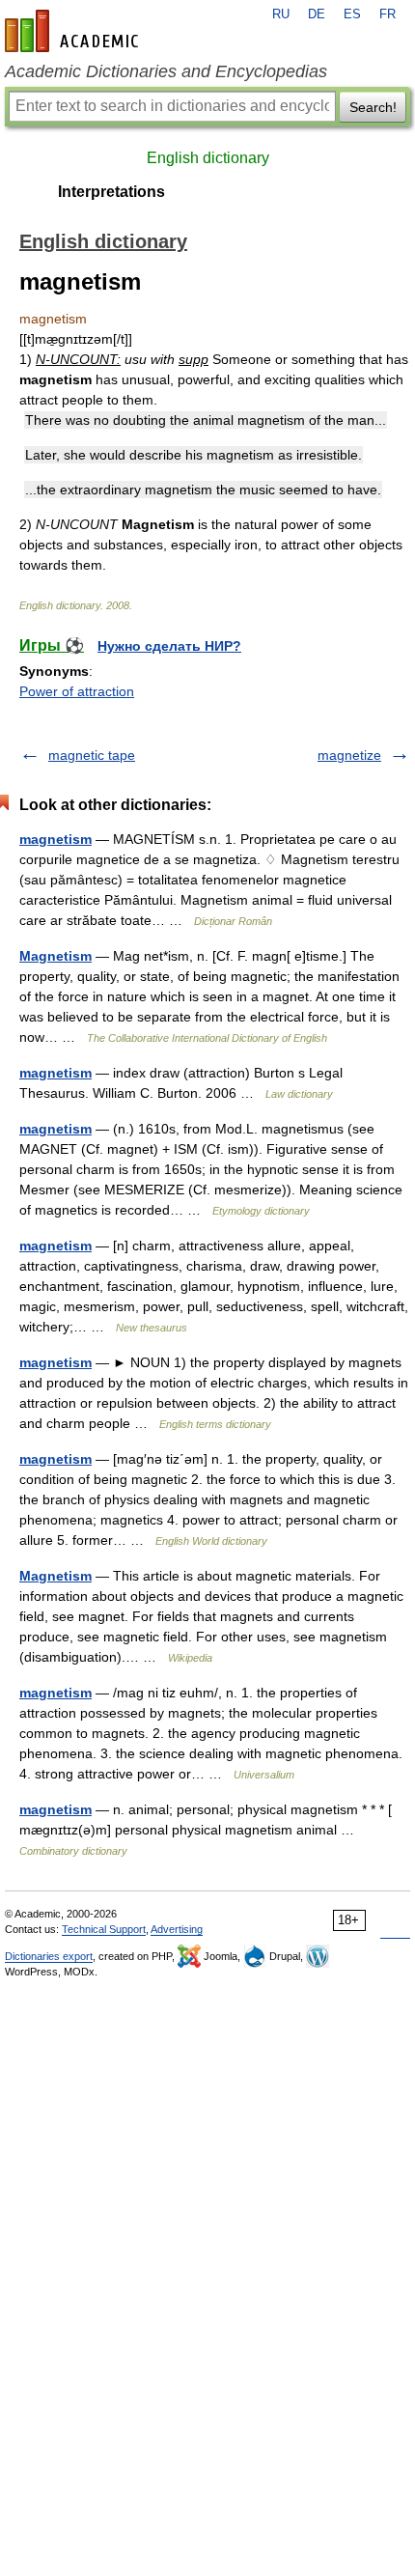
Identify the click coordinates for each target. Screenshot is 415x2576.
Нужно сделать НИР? (169, 646)
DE (317, 14)
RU (281, 14)
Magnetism (55, 956)
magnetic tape (92, 755)
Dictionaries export (49, 1956)
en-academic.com (74, 31)
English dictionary (208, 158)
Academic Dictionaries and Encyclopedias (166, 71)
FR (387, 14)
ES (352, 14)
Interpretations (111, 192)
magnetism (55, 839)
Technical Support (104, 1929)
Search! (373, 107)
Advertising (177, 1929)
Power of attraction (77, 691)
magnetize (349, 755)
